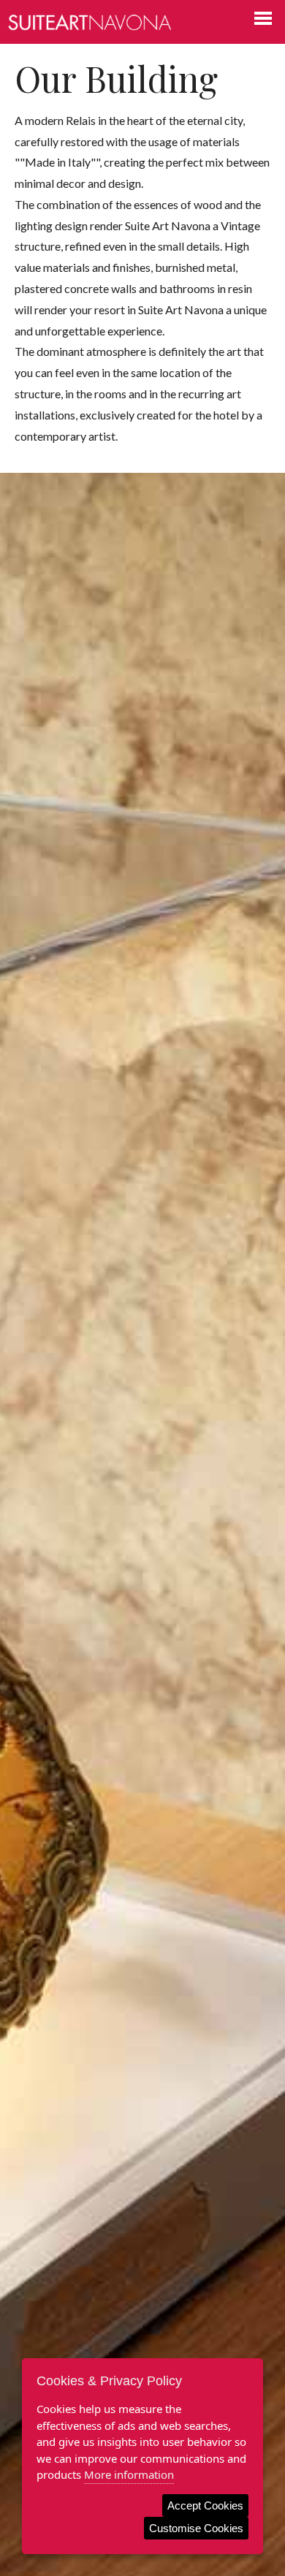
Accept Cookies (205, 2505)
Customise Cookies (196, 2528)
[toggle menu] (263, 18)
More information (129, 2474)
